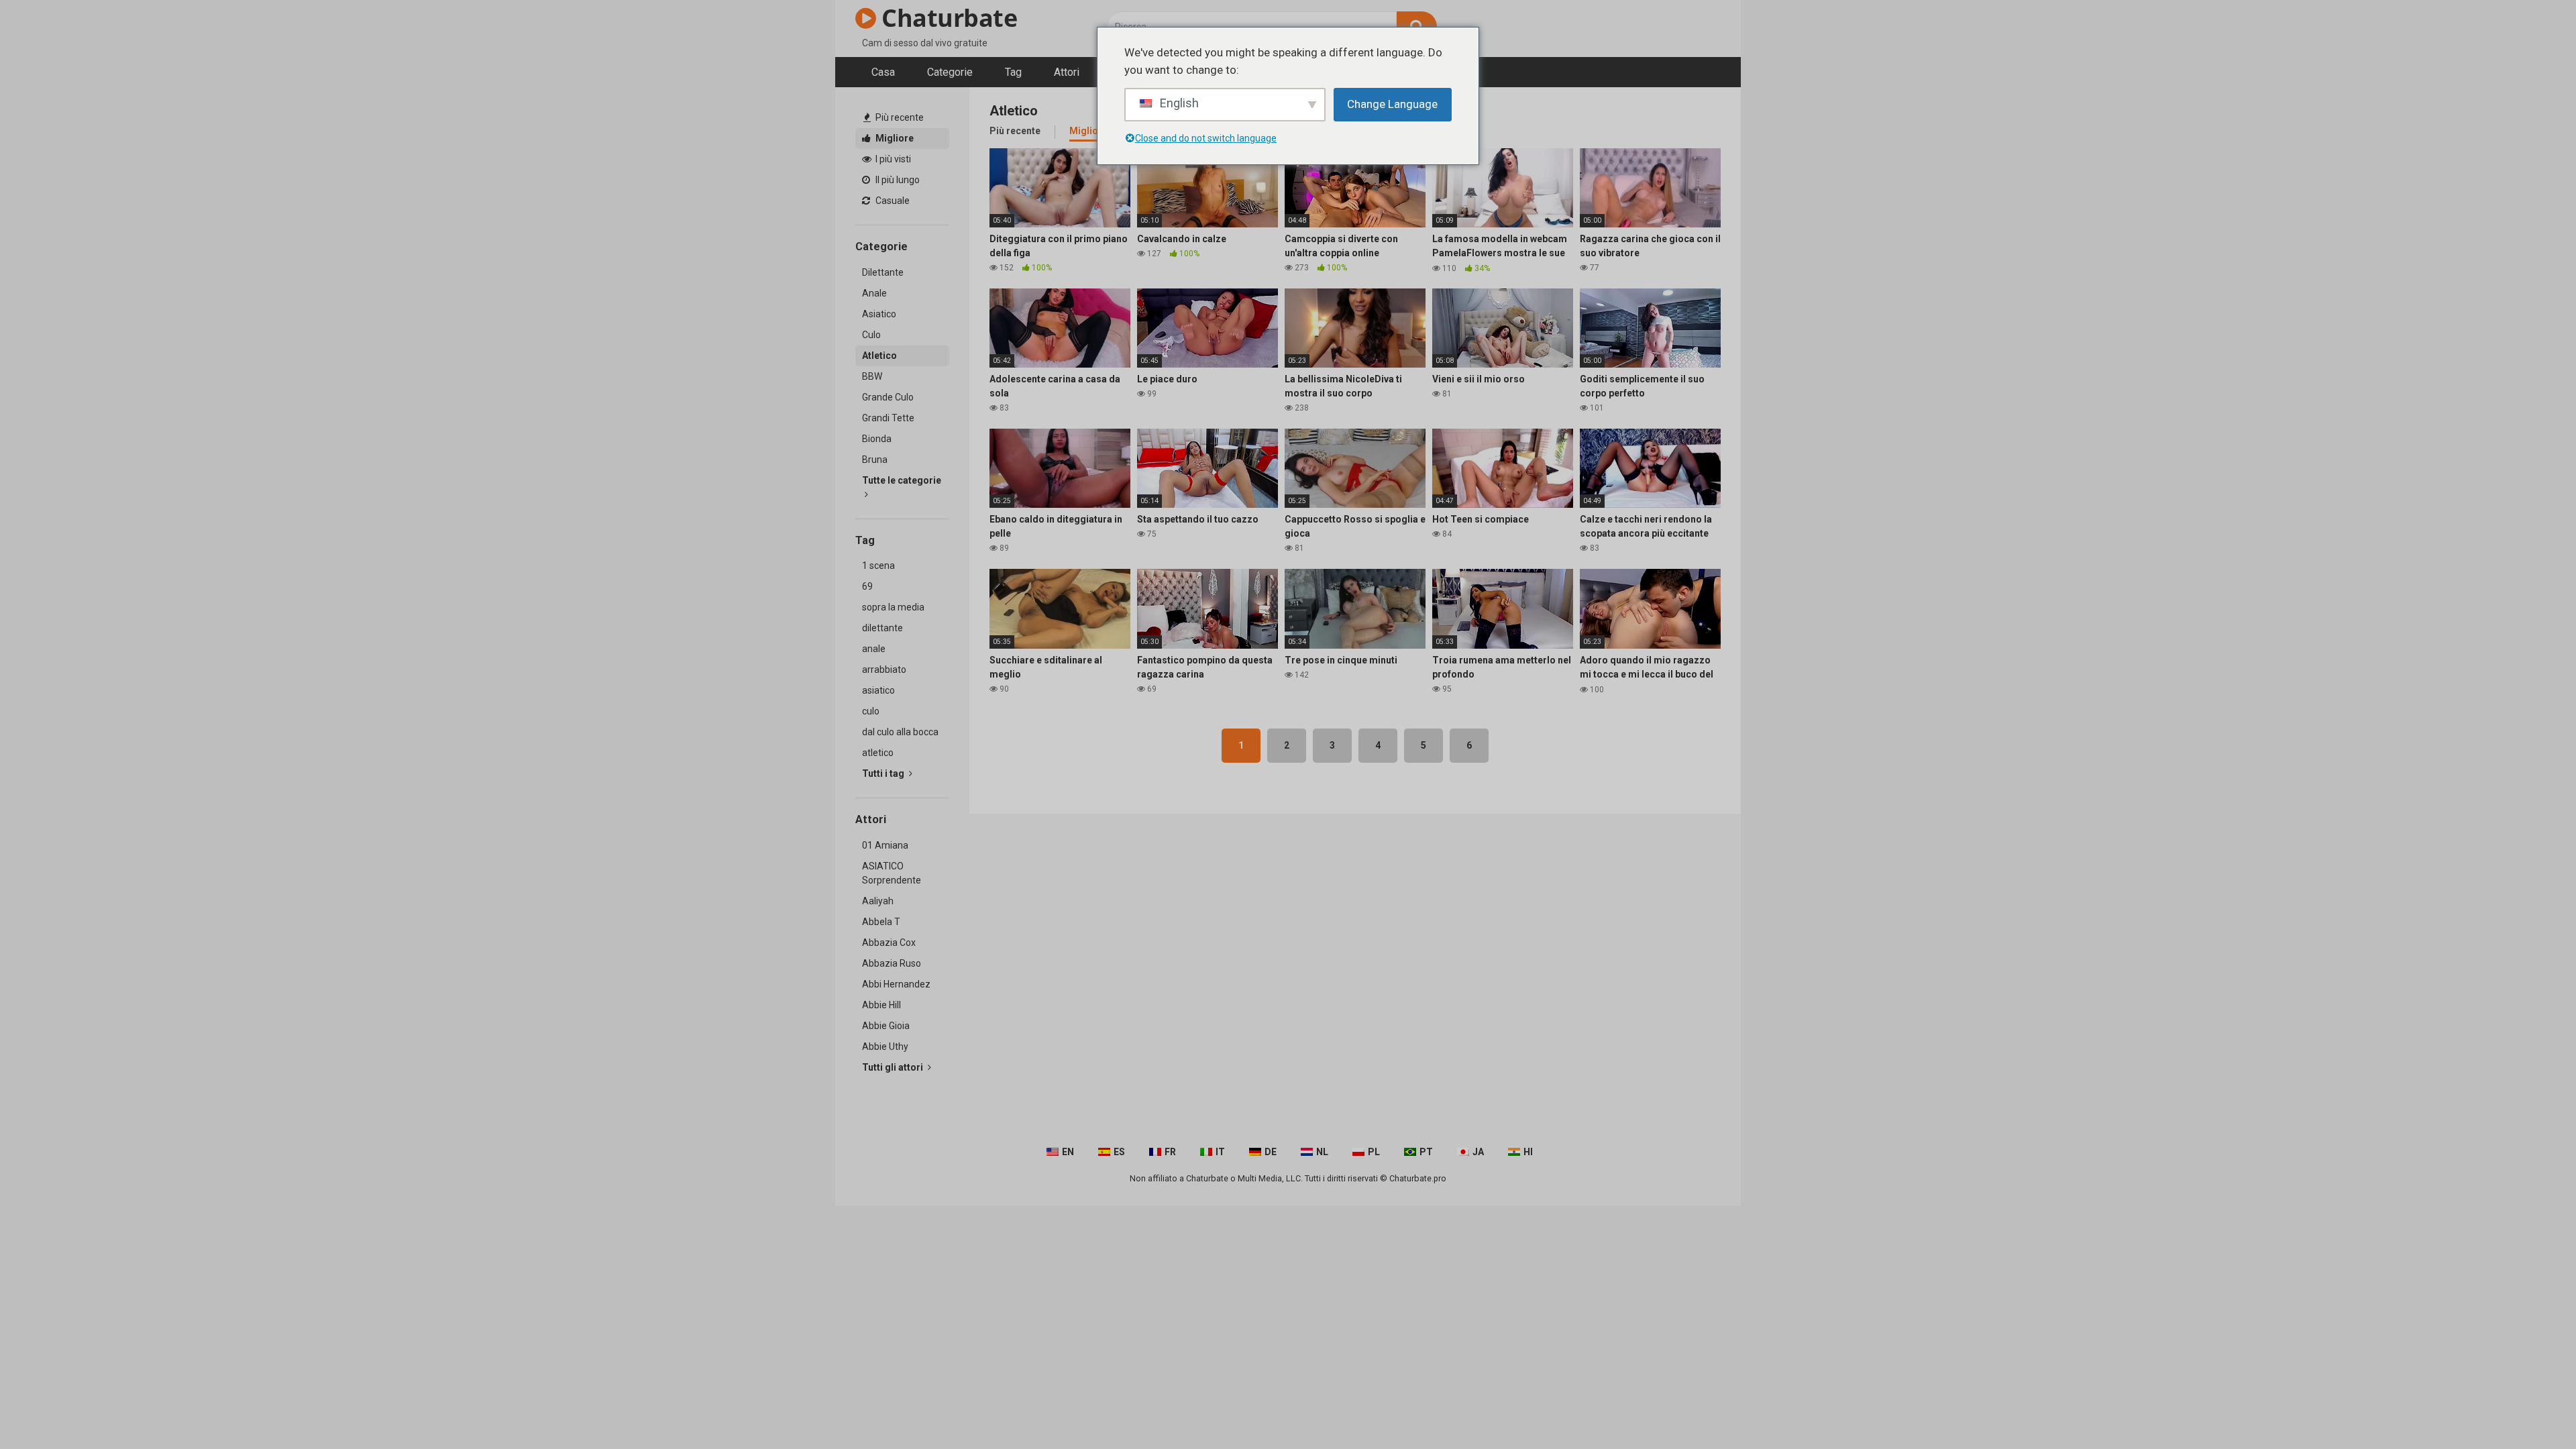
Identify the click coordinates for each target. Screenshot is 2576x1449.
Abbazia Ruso (892, 963)
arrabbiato (884, 669)
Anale (874, 293)
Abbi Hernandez (896, 984)
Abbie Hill (881, 1005)
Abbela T (881, 922)
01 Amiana (885, 845)
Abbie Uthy (885, 1046)
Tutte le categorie (902, 480)
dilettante (882, 628)
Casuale (892, 201)
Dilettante (883, 272)
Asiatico (879, 314)
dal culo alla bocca (900, 732)
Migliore (894, 138)
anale (874, 649)
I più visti (892, 159)
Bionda (877, 439)
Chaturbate (947, 18)
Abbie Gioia (886, 1026)
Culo (871, 335)
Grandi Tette (888, 418)
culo (871, 711)
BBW (872, 376)
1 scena (878, 566)
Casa (883, 72)
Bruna (875, 460)
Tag (1013, 72)
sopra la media (893, 607)
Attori (1067, 72)
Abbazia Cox (889, 943)
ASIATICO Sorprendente (892, 873)
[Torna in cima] (2531, 1408)
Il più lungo (897, 180)
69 (867, 586)
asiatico (878, 690)
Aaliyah (878, 901)
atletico (878, 753)
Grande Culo (888, 397)
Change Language (1392, 104)
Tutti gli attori (894, 1067)
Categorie (950, 72)
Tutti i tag (884, 773)
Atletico (879, 356)
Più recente (899, 117)
